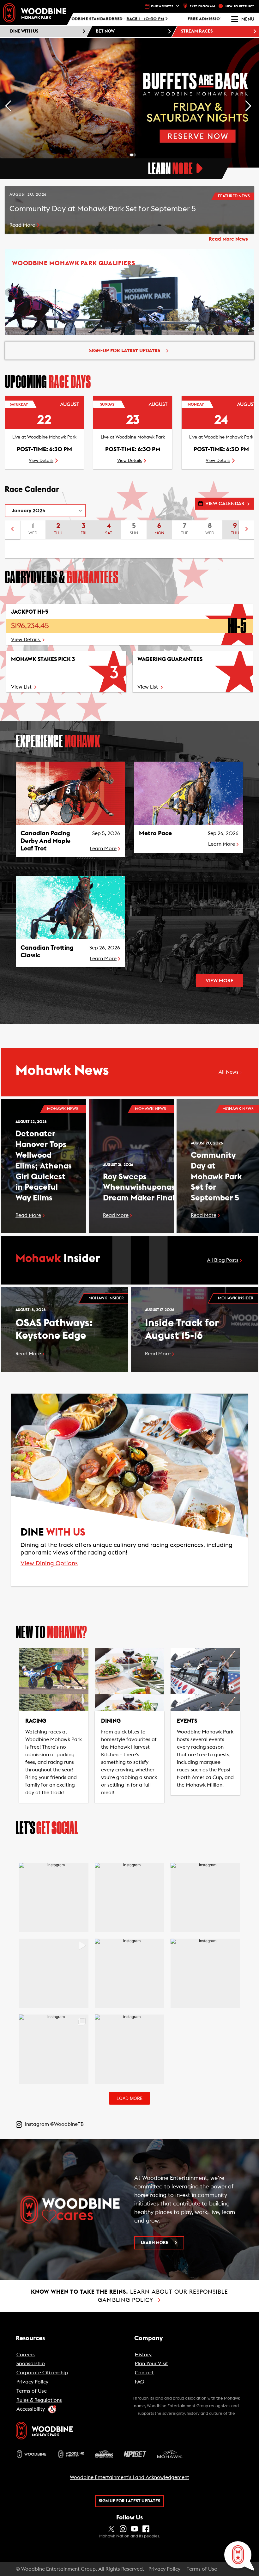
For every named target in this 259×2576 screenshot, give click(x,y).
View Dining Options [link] (49, 1564)
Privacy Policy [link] (164, 2569)
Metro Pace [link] (155, 833)
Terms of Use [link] (202, 2569)
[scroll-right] (247, 530)
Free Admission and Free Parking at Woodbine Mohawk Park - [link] (132, 19)
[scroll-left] (12, 530)
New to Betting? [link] (240, 6)
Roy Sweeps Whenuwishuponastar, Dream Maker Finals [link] (146, 1187)
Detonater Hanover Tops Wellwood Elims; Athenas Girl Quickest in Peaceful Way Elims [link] (44, 1166)
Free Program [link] (202, 6)
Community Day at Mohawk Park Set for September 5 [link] (216, 1177)
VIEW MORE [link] (220, 981)
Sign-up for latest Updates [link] (125, 351)
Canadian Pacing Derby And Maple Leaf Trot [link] (45, 841)
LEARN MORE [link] (155, 2243)
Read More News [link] (228, 239)
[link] (35, 13)
